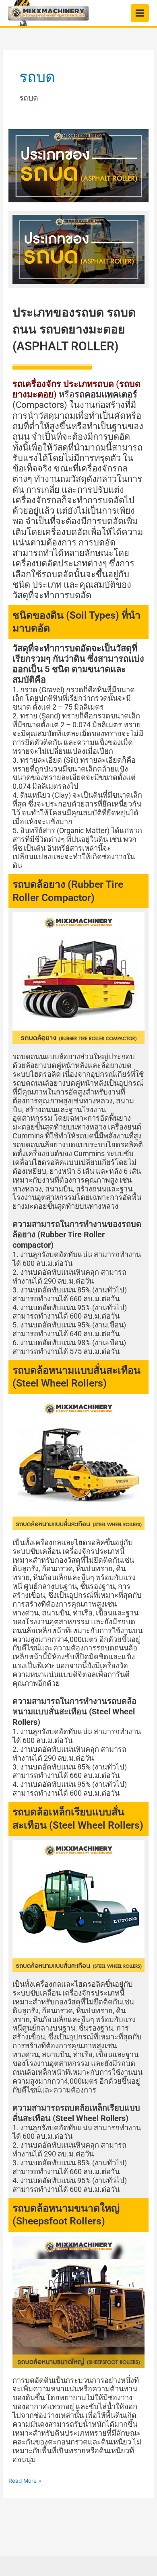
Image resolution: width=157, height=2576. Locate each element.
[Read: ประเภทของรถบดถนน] (78, 165)
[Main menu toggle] (140, 13)
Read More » (25, 2480)
